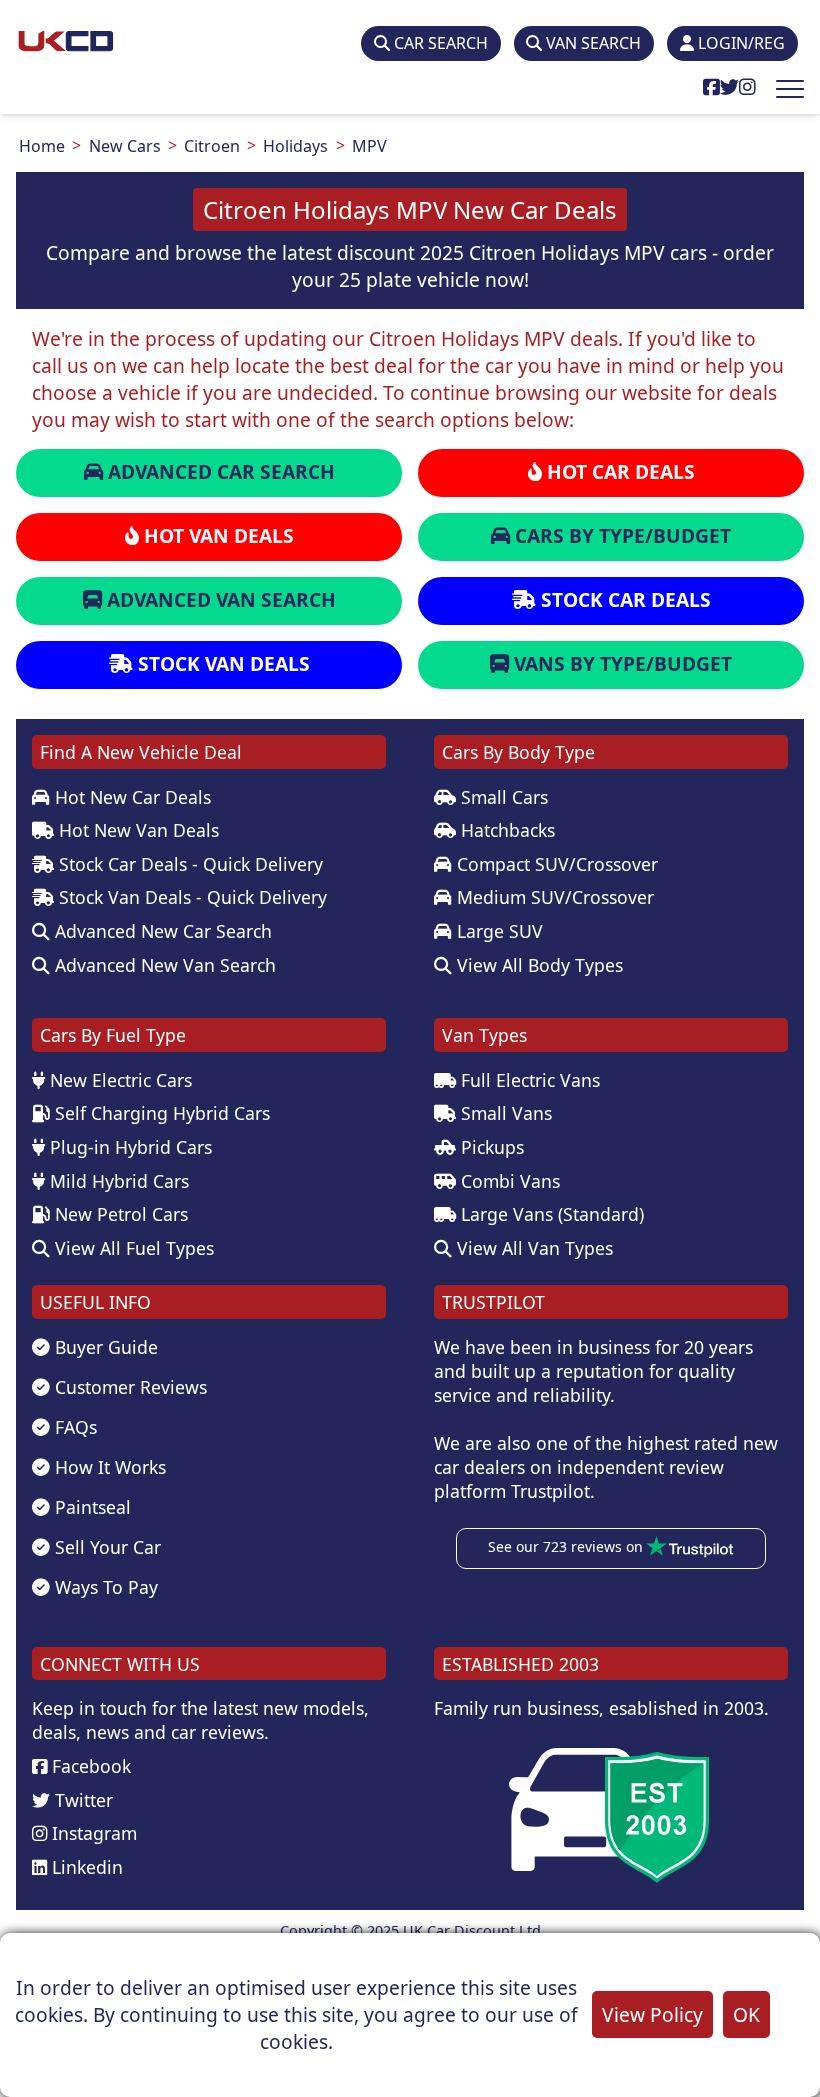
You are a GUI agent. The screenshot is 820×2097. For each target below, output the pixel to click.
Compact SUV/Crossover (555, 864)
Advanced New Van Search (163, 965)
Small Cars (502, 797)
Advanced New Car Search (161, 931)
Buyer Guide (104, 1347)
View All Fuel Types (132, 1248)
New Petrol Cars (119, 1214)
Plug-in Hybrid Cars (128, 1147)
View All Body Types (537, 965)
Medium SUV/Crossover (553, 897)
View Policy (652, 2014)
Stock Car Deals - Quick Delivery (188, 864)
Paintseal (90, 1507)
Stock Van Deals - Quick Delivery (190, 897)
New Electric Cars (118, 1080)
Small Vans (504, 1113)
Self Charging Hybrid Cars (160, 1113)
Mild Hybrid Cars (117, 1181)
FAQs (73, 1427)
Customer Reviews (128, 1387)
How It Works (108, 1467)
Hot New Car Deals (130, 797)
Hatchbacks (505, 830)
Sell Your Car (105, 1547)
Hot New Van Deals (136, 830)
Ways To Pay (104, 1587)
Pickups (490, 1147)
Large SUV (497, 931)
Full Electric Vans (528, 1080)
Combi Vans (508, 1181)
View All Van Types (532, 1248)
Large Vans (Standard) (550, 1214)
